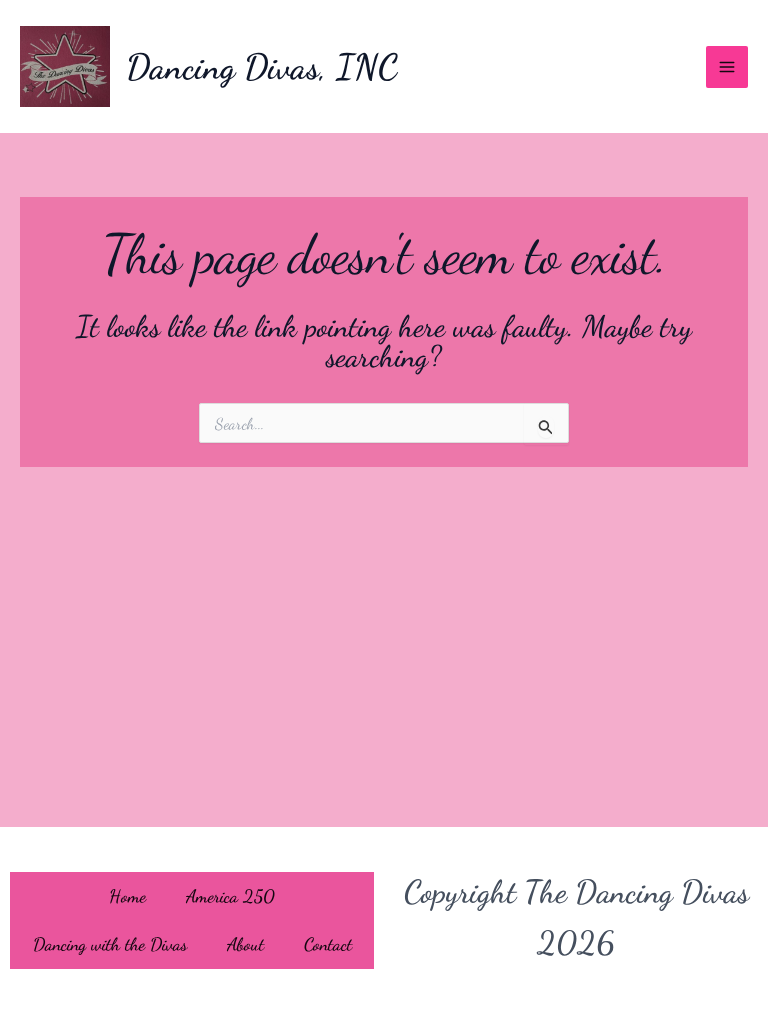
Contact (328, 944)
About (245, 944)
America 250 (230, 896)
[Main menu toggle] (727, 67)
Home (127, 896)
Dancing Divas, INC (262, 67)
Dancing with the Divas (110, 944)
